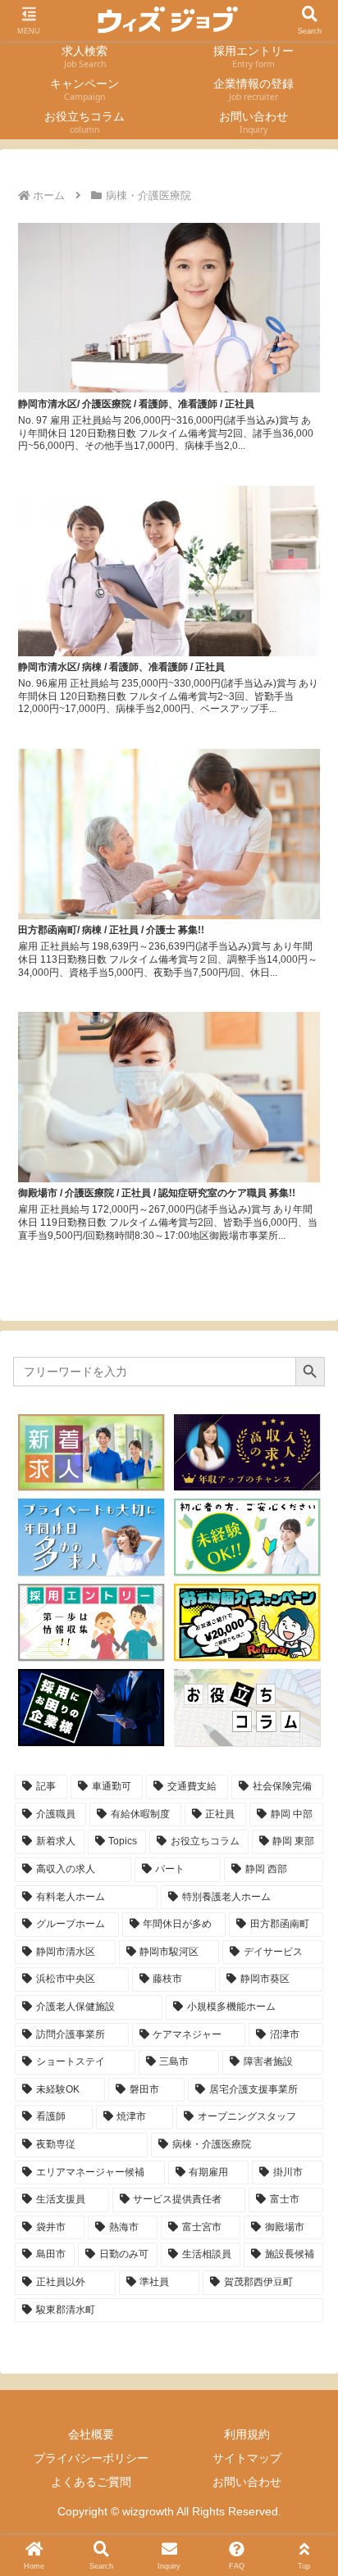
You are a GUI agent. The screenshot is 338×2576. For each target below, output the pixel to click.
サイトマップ (247, 2458)
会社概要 (91, 2434)
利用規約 (247, 2434)
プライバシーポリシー (91, 2458)
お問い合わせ (247, 2482)
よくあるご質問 (91, 2482)
